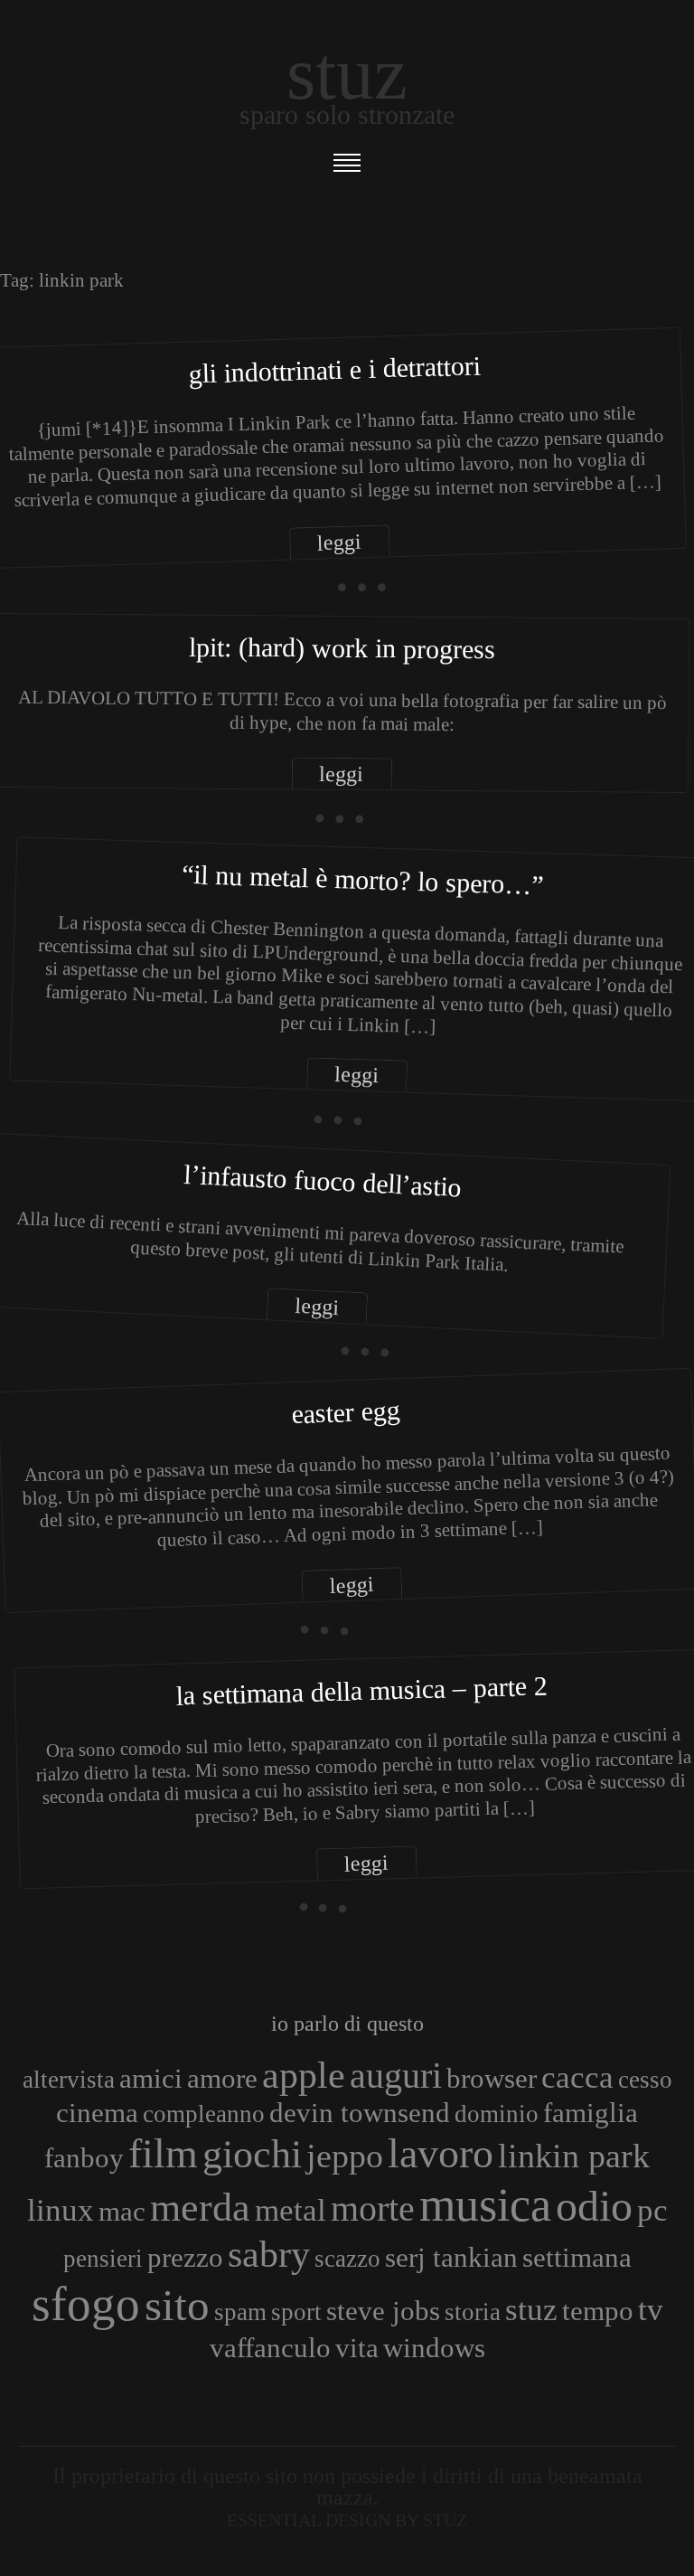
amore (222, 2078)
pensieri (103, 2259)
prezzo (185, 2257)
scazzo (347, 2259)
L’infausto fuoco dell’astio (322, 1181)
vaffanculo (270, 2348)
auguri (396, 2076)
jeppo (345, 2156)
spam (240, 2312)
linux (61, 2210)
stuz (531, 2309)
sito (177, 2305)
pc (652, 2210)
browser (492, 2078)
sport (296, 2312)
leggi (340, 542)
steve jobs (383, 2311)
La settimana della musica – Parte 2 (362, 1690)
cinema (97, 2113)
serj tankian (451, 2257)
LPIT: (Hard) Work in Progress (342, 647)
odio (594, 2206)
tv (651, 2309)
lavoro (441, 2153)
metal (291, 2210)
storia (473, 2312)
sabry (269, 2254)
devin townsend (360, 2113)
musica (485, 2204)
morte (373, 2208)
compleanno (204, 2114)
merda (200, 2207)
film (163, 2153)
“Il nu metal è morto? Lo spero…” (363, 879)
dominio (497, 2114)
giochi (252, 2154)
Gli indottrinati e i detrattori (334, 370)
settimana (577, 2257)
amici (151, 2078)
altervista (69, 2080)
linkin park (574, 2156)
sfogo (86, 2304)
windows (434, 2348)
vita (357, 2348)
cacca (577, 2077)
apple (304, 2075)
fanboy (84, 2158)
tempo (598, 2311)
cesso (645, 2080)
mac (122, 2211)
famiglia (591, 2113)
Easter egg (346, 1412)
